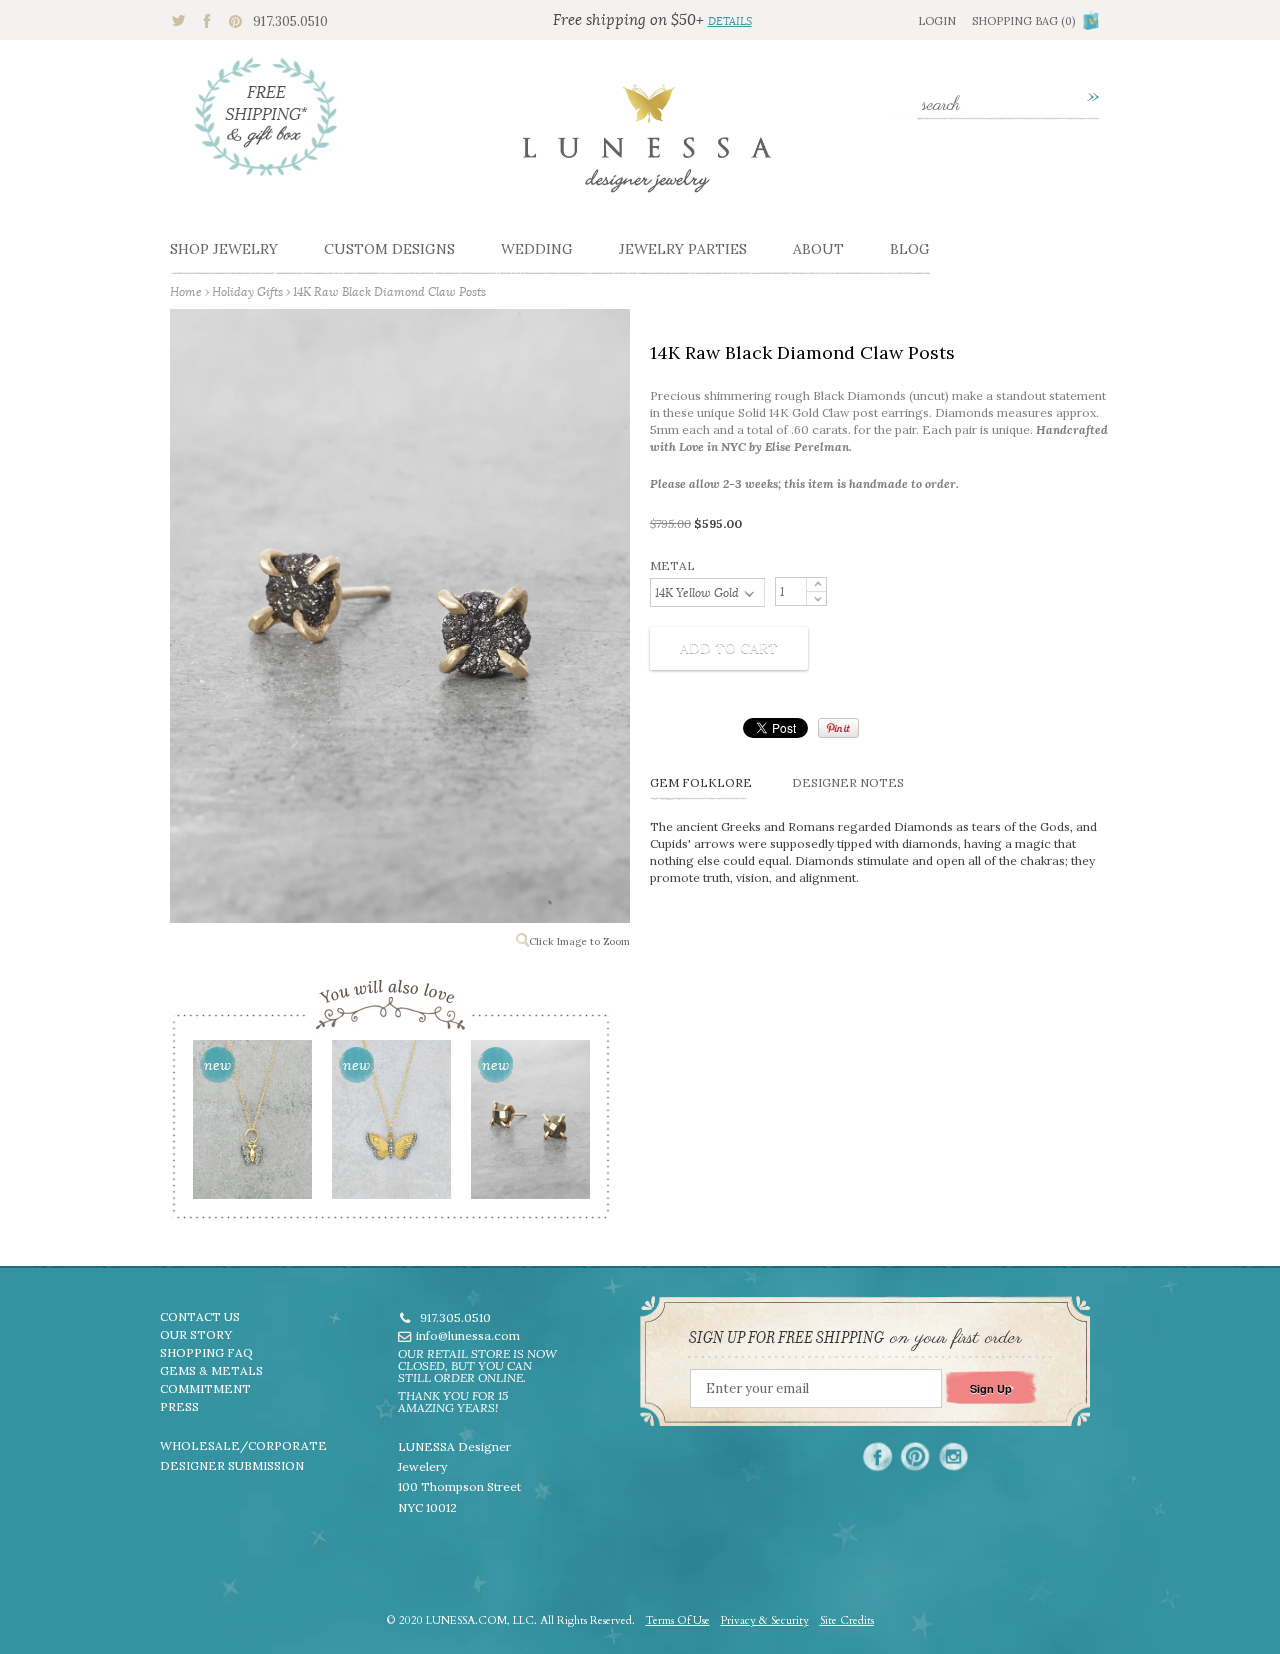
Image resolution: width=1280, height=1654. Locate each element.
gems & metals (211, 1370)
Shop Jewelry (224, 249)
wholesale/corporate (243, 1445)
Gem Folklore (701, 782)
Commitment (205, 1388)
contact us (200, 1316)
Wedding (537, 249)
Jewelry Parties (683, 249)
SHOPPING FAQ (206, 1352)
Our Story (196, 1334)
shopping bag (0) (1023, 21)
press (179, 1406)
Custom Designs (389, 249)
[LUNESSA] (647, 147)
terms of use (678, 1620)
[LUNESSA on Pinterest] (915, 1456)
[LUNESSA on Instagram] (953, 1456)
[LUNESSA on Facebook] (877, 1456)
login (937, 21)
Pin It (838, 728)
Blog (910, 249)
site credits (847, 1620)
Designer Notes (848, 782)
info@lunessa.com (468, 1335)
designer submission (232, 1465)
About (818, 249)
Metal (672, 565)
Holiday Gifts (247, 291)
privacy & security (765, 1620)
